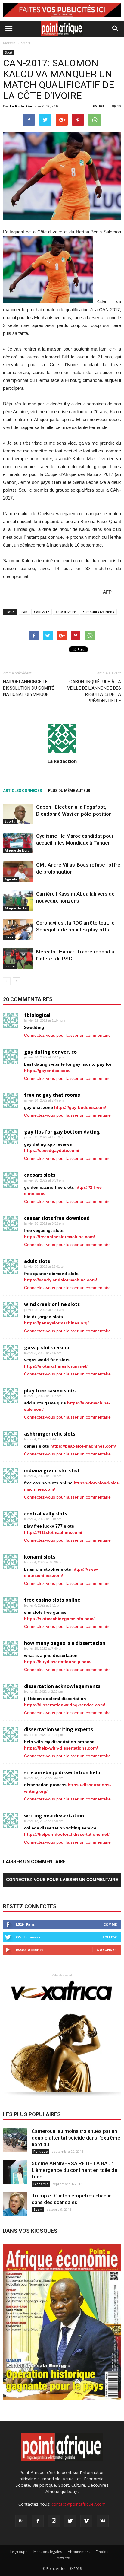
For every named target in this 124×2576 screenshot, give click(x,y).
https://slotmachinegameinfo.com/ (59, 1619)
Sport (9, 52)
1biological (37, 1015)
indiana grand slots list (52, 1470)
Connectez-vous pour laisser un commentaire (67, 1035)
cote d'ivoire (66, 612)
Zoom (38, 2210)
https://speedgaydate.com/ (52, 1150)
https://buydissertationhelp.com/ (58, 1662)
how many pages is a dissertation (65, 1643)
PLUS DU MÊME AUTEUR (69, 791)
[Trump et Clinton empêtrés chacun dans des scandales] (15, 2204)
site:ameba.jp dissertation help (62, 1772)
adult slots (37, 1261)
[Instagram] (54, 2521)
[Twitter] (70, 2521)
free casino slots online (52, 1600)
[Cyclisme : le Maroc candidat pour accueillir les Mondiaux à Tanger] (18, 843)
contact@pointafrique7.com (79, 2504)
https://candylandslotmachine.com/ (60, 1280)
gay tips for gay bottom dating (62, 1132)
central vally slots (46, 1514)
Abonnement (79, 2552)
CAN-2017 (42, 612)
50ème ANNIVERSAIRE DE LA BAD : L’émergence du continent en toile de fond (74, 2170)
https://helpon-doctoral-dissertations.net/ (67, 1834)
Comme (110, 1924)
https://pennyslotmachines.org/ (56, 1323)
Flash (9, 937)
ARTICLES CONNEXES (22, 791)
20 (119, 106)
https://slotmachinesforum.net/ (56, 1366)
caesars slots (40, 1175)
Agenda (11, 879)
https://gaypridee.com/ (47, 1071)
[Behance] (21, 2521)
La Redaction (22, 106)
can (24, 612)
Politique (40, 2152)
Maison (9, 43)
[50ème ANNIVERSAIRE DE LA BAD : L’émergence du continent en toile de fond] (15, 2172)
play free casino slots (50, 1391)
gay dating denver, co (50, 1052)
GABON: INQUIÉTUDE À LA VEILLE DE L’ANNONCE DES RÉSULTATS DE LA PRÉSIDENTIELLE (94, 691)
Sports (10, 821)
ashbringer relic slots (50, 1434)
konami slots (40, 1557)
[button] (116, 29)
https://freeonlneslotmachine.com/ (59, 1237)
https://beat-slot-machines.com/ (83, 1446)
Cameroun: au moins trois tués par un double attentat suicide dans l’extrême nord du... (76, 2138)
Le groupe (19, 2552)
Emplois (102, 2552)
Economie (41, 2184)
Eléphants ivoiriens (98, 612)
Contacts (62, 2558)
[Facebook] (38, 2521)
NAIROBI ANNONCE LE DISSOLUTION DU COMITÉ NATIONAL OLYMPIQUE (29, 688)
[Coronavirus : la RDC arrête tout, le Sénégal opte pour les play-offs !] (18, 930)
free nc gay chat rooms (52, 1095)
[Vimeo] (86, 2521)
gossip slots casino (47, 1347)
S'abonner (107, 1950)
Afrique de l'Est (16, 908)
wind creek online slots (52, 1304)
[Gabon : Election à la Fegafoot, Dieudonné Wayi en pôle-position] (18, 814)
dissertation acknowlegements (62, 1686)
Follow (110, 1937)
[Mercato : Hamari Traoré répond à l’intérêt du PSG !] (18, 959)
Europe (10, 966)
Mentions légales (48, 2552)
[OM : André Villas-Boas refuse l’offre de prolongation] (18, 872)
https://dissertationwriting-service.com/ (65, 1705)
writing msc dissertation (54, 1816)
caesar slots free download (57, 1218)
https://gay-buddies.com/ (80, 1107)
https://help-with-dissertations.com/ (61, 1748)
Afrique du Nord (17, 850)
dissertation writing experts (59, 1729)
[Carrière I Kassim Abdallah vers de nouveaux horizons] (18, 901)
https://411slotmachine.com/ (53, 1532)
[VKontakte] (103, 2521)
